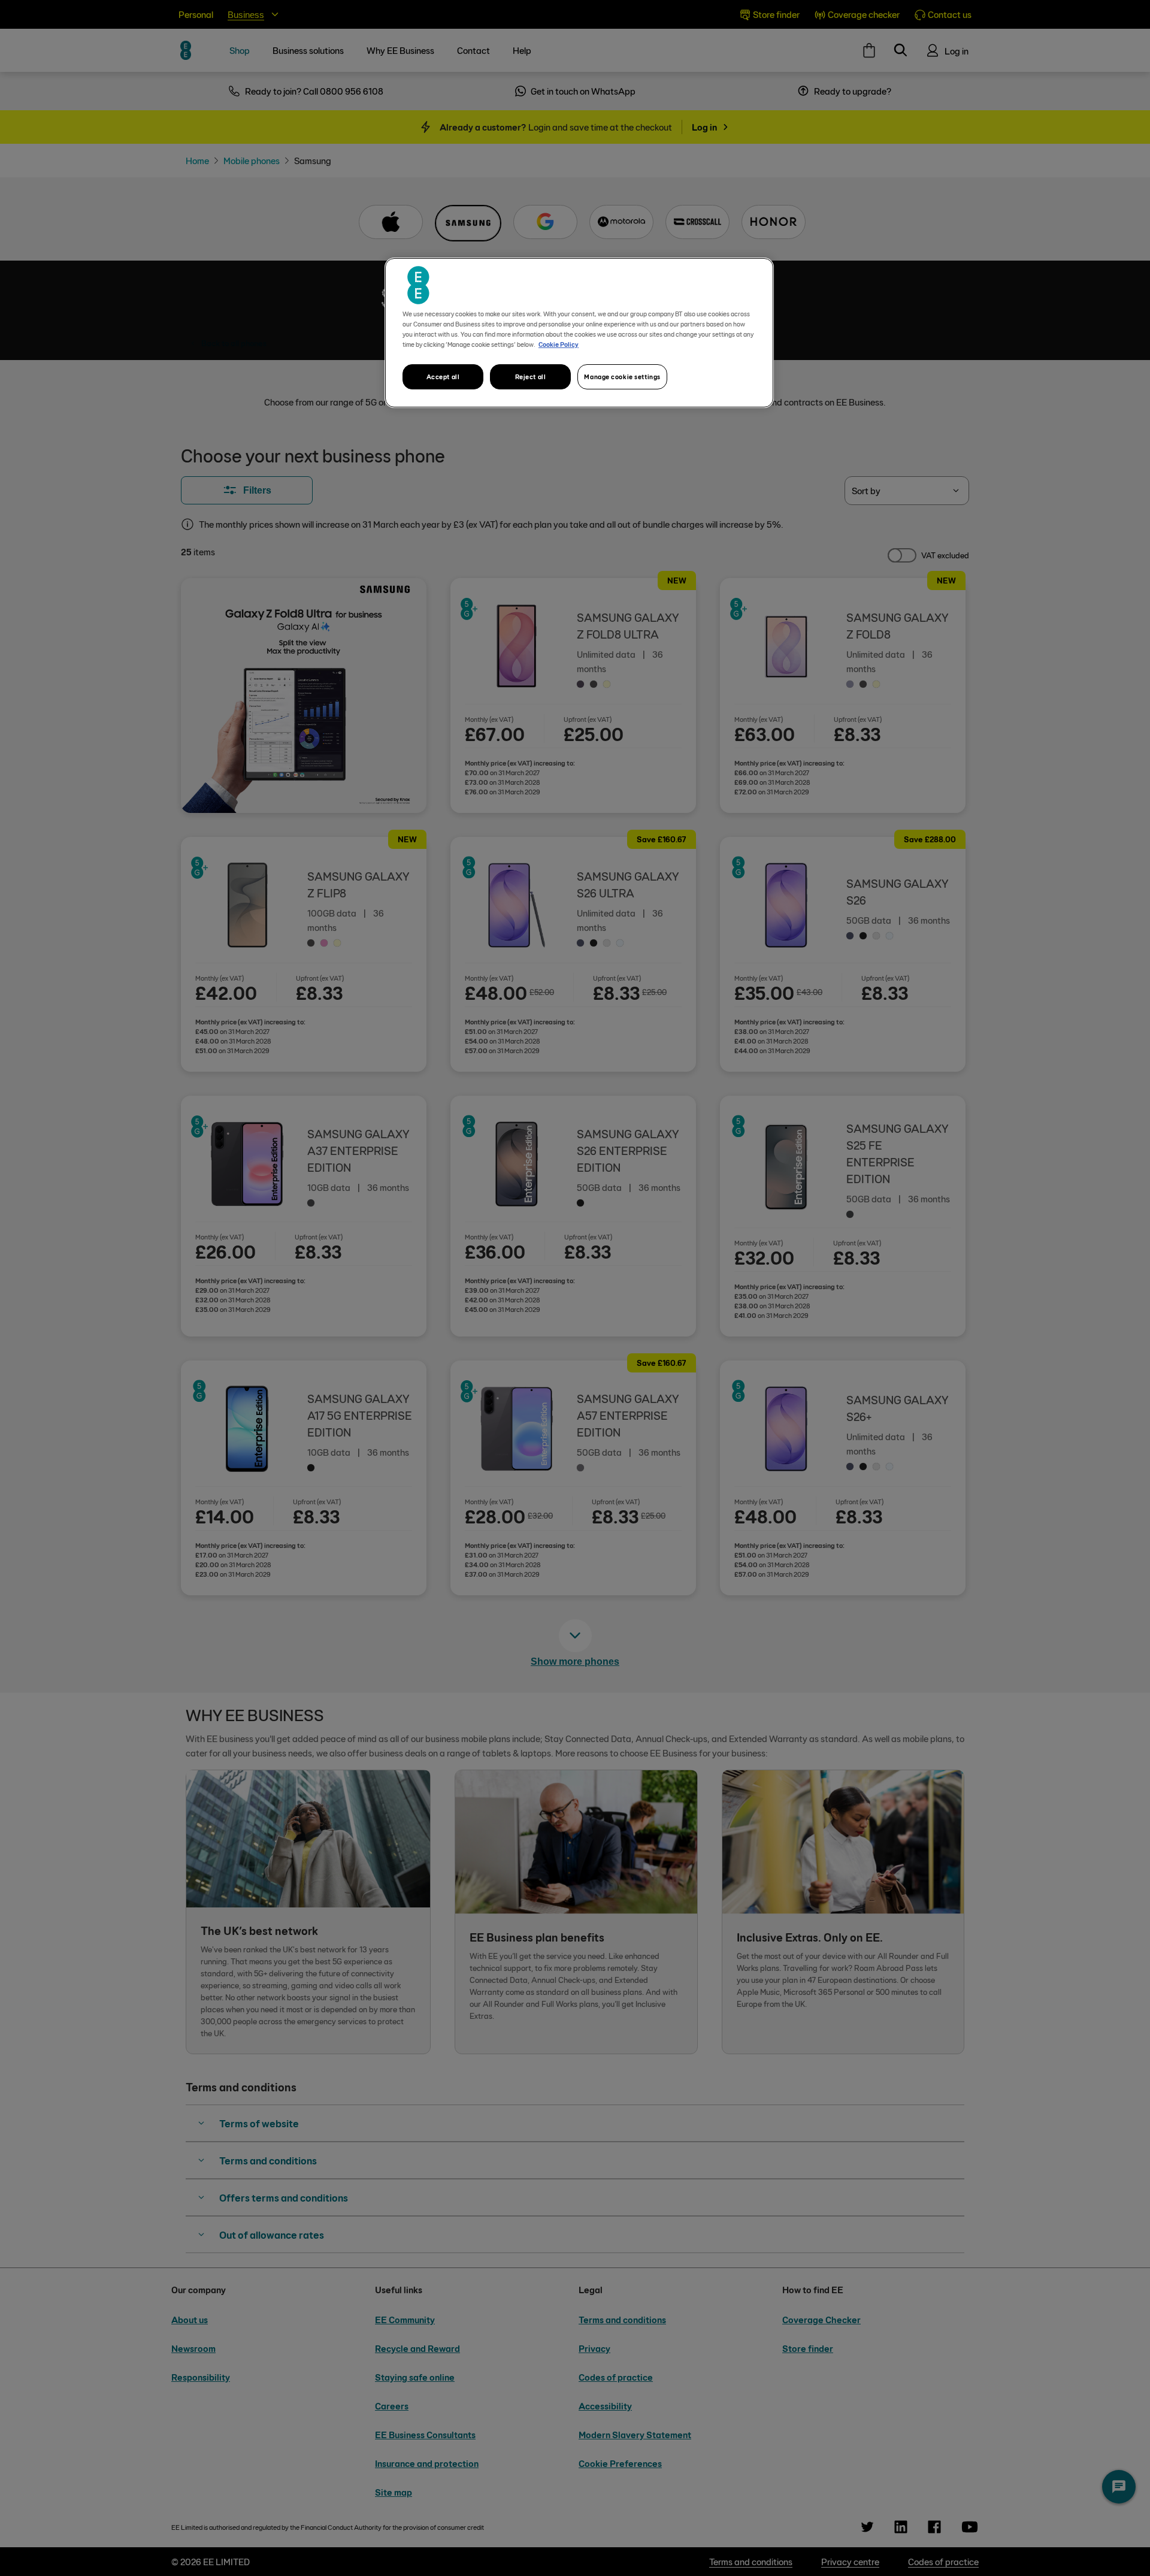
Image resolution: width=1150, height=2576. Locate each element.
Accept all (443, 377)
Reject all (531, 377)
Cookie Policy (559, 344)
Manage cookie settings (622, 377)
